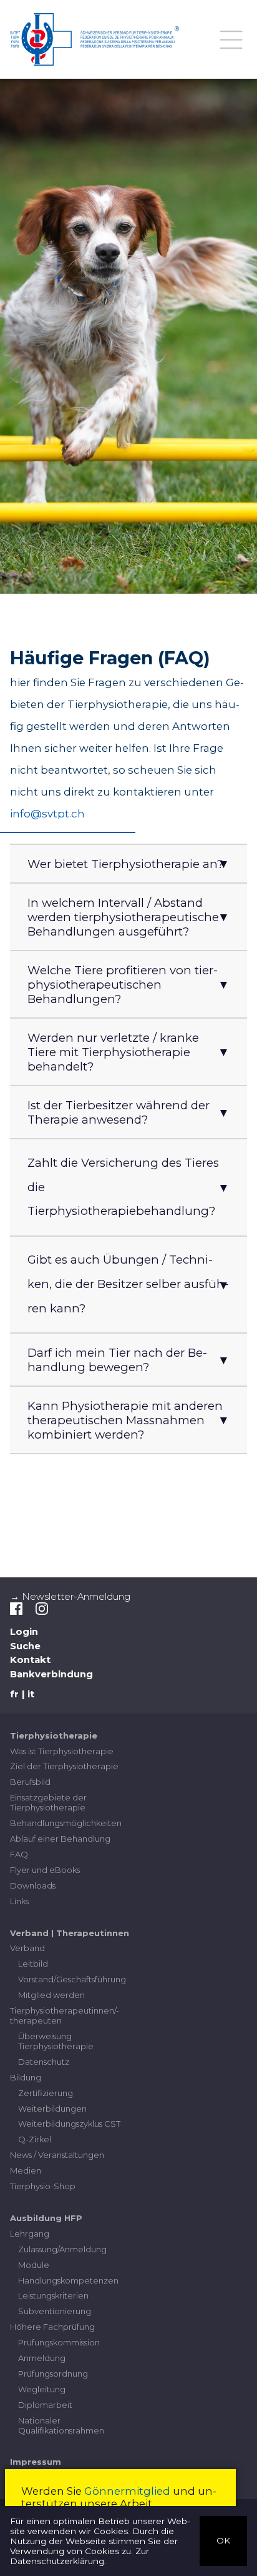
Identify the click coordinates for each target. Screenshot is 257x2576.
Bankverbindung (51, 1674)
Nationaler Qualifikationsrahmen (61, 2425)
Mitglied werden (51, 1995)
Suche (25, 1646)
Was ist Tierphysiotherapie (62, 1751)
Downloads (33, 1885)
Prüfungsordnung (53, 2374)
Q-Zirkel (35, 2139)
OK (223, 2540)
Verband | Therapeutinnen (70, 1933)
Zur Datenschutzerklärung (80, 2556)
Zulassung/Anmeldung (62, 2249)
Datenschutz (44, 2062)
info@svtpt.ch (47, 814)
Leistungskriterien (53, 2295)
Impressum (36, 2462)
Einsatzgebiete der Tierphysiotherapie (48, 1802)
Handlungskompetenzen (68, 2280)
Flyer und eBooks (45, 1870)
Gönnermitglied (127, 2491)
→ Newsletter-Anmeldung (70, 1597)
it (31, 1694)
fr (14, 1694)
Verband (27, 1948)
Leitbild (33, 1964)
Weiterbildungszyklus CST (69, 2124)
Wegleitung (42, 2389)
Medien (26, 2170)
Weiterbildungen (52, 2109)
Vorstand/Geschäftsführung (72, 1979)
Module (34, 2265)
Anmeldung (42, 2358)
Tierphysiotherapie (54, 1735)
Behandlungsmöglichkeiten (66, 1823)
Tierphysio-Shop (43, 2186)
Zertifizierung (46, 2093)
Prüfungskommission (59, 2342)
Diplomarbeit (45, 2405)
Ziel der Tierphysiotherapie (64, 1766)
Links (19, 1901)
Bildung (26, 2077)
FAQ (19, 1854)
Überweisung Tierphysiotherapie (56, 2041)
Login (24, 1632)
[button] (128, 864)
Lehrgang (30, 2234)
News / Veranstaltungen (57, 2155)
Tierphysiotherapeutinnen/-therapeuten (65, 2015)
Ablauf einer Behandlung (60, 1839)
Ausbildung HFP (46, 2218)
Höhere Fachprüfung (52, 2327)
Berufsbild (30, 1782)
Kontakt (30, 1660)
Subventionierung (55, 2311)
